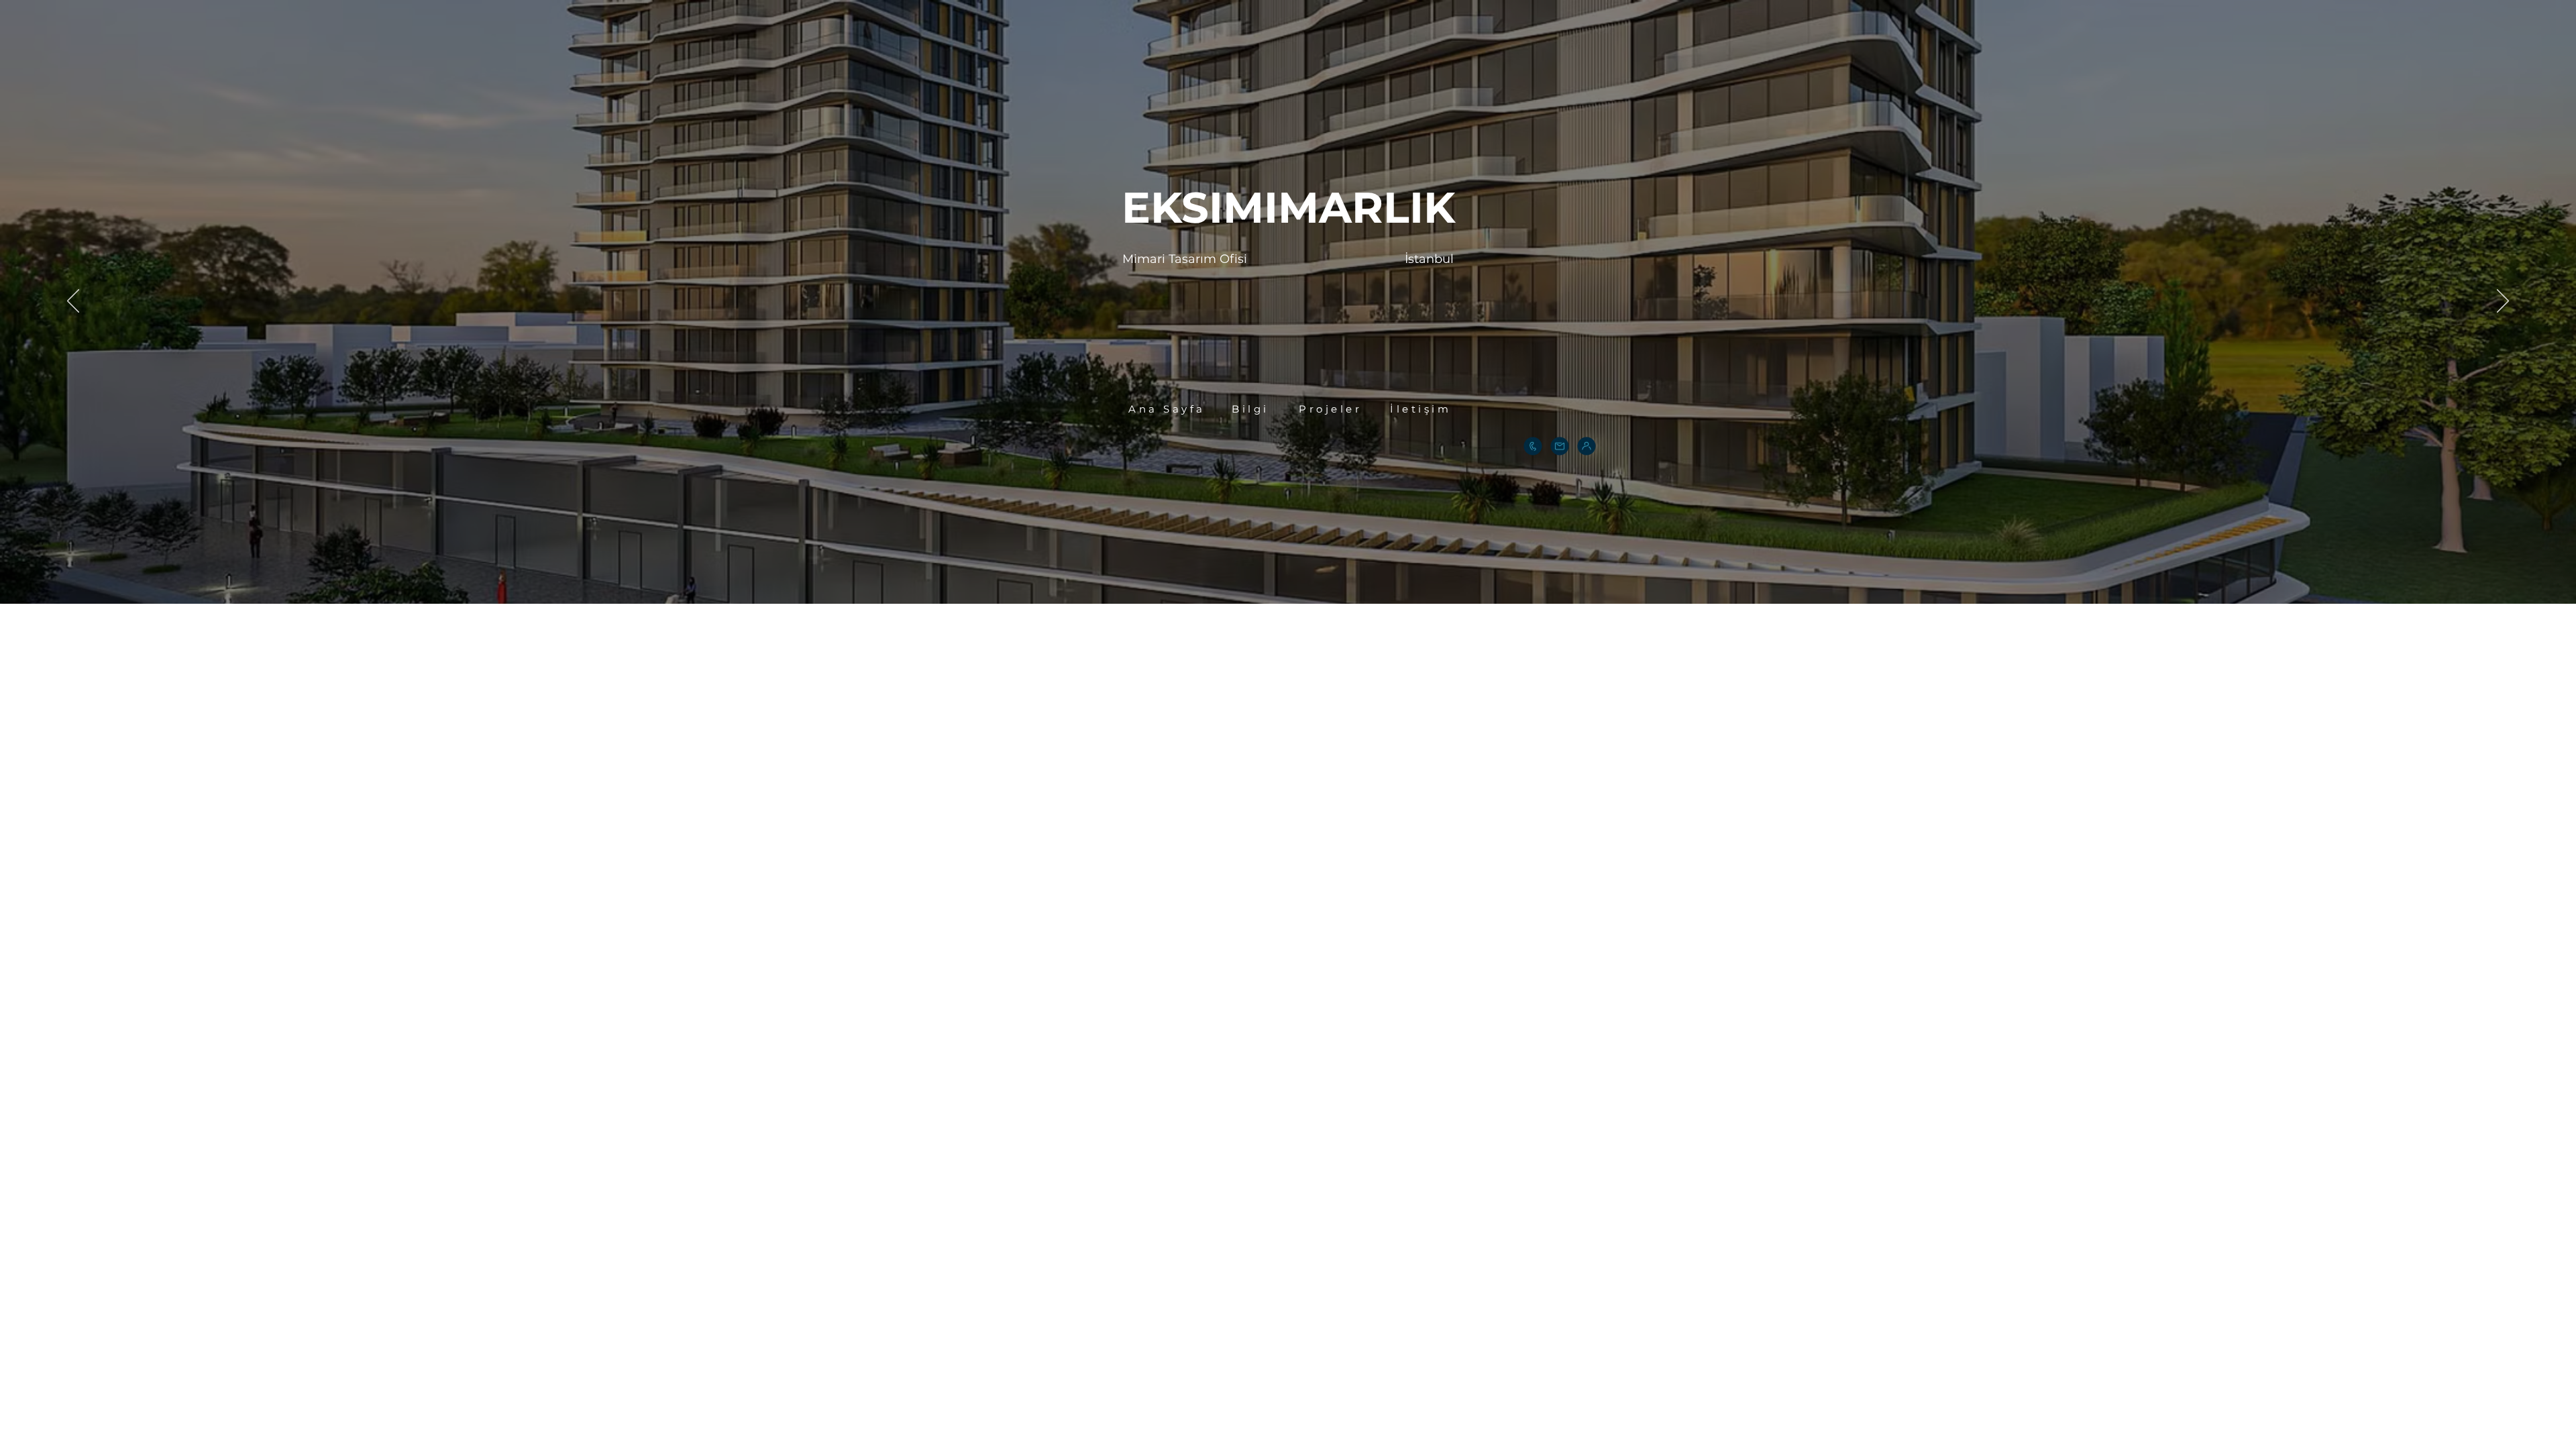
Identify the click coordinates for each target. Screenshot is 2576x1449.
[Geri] (73, 302)
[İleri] (2503, 302)
